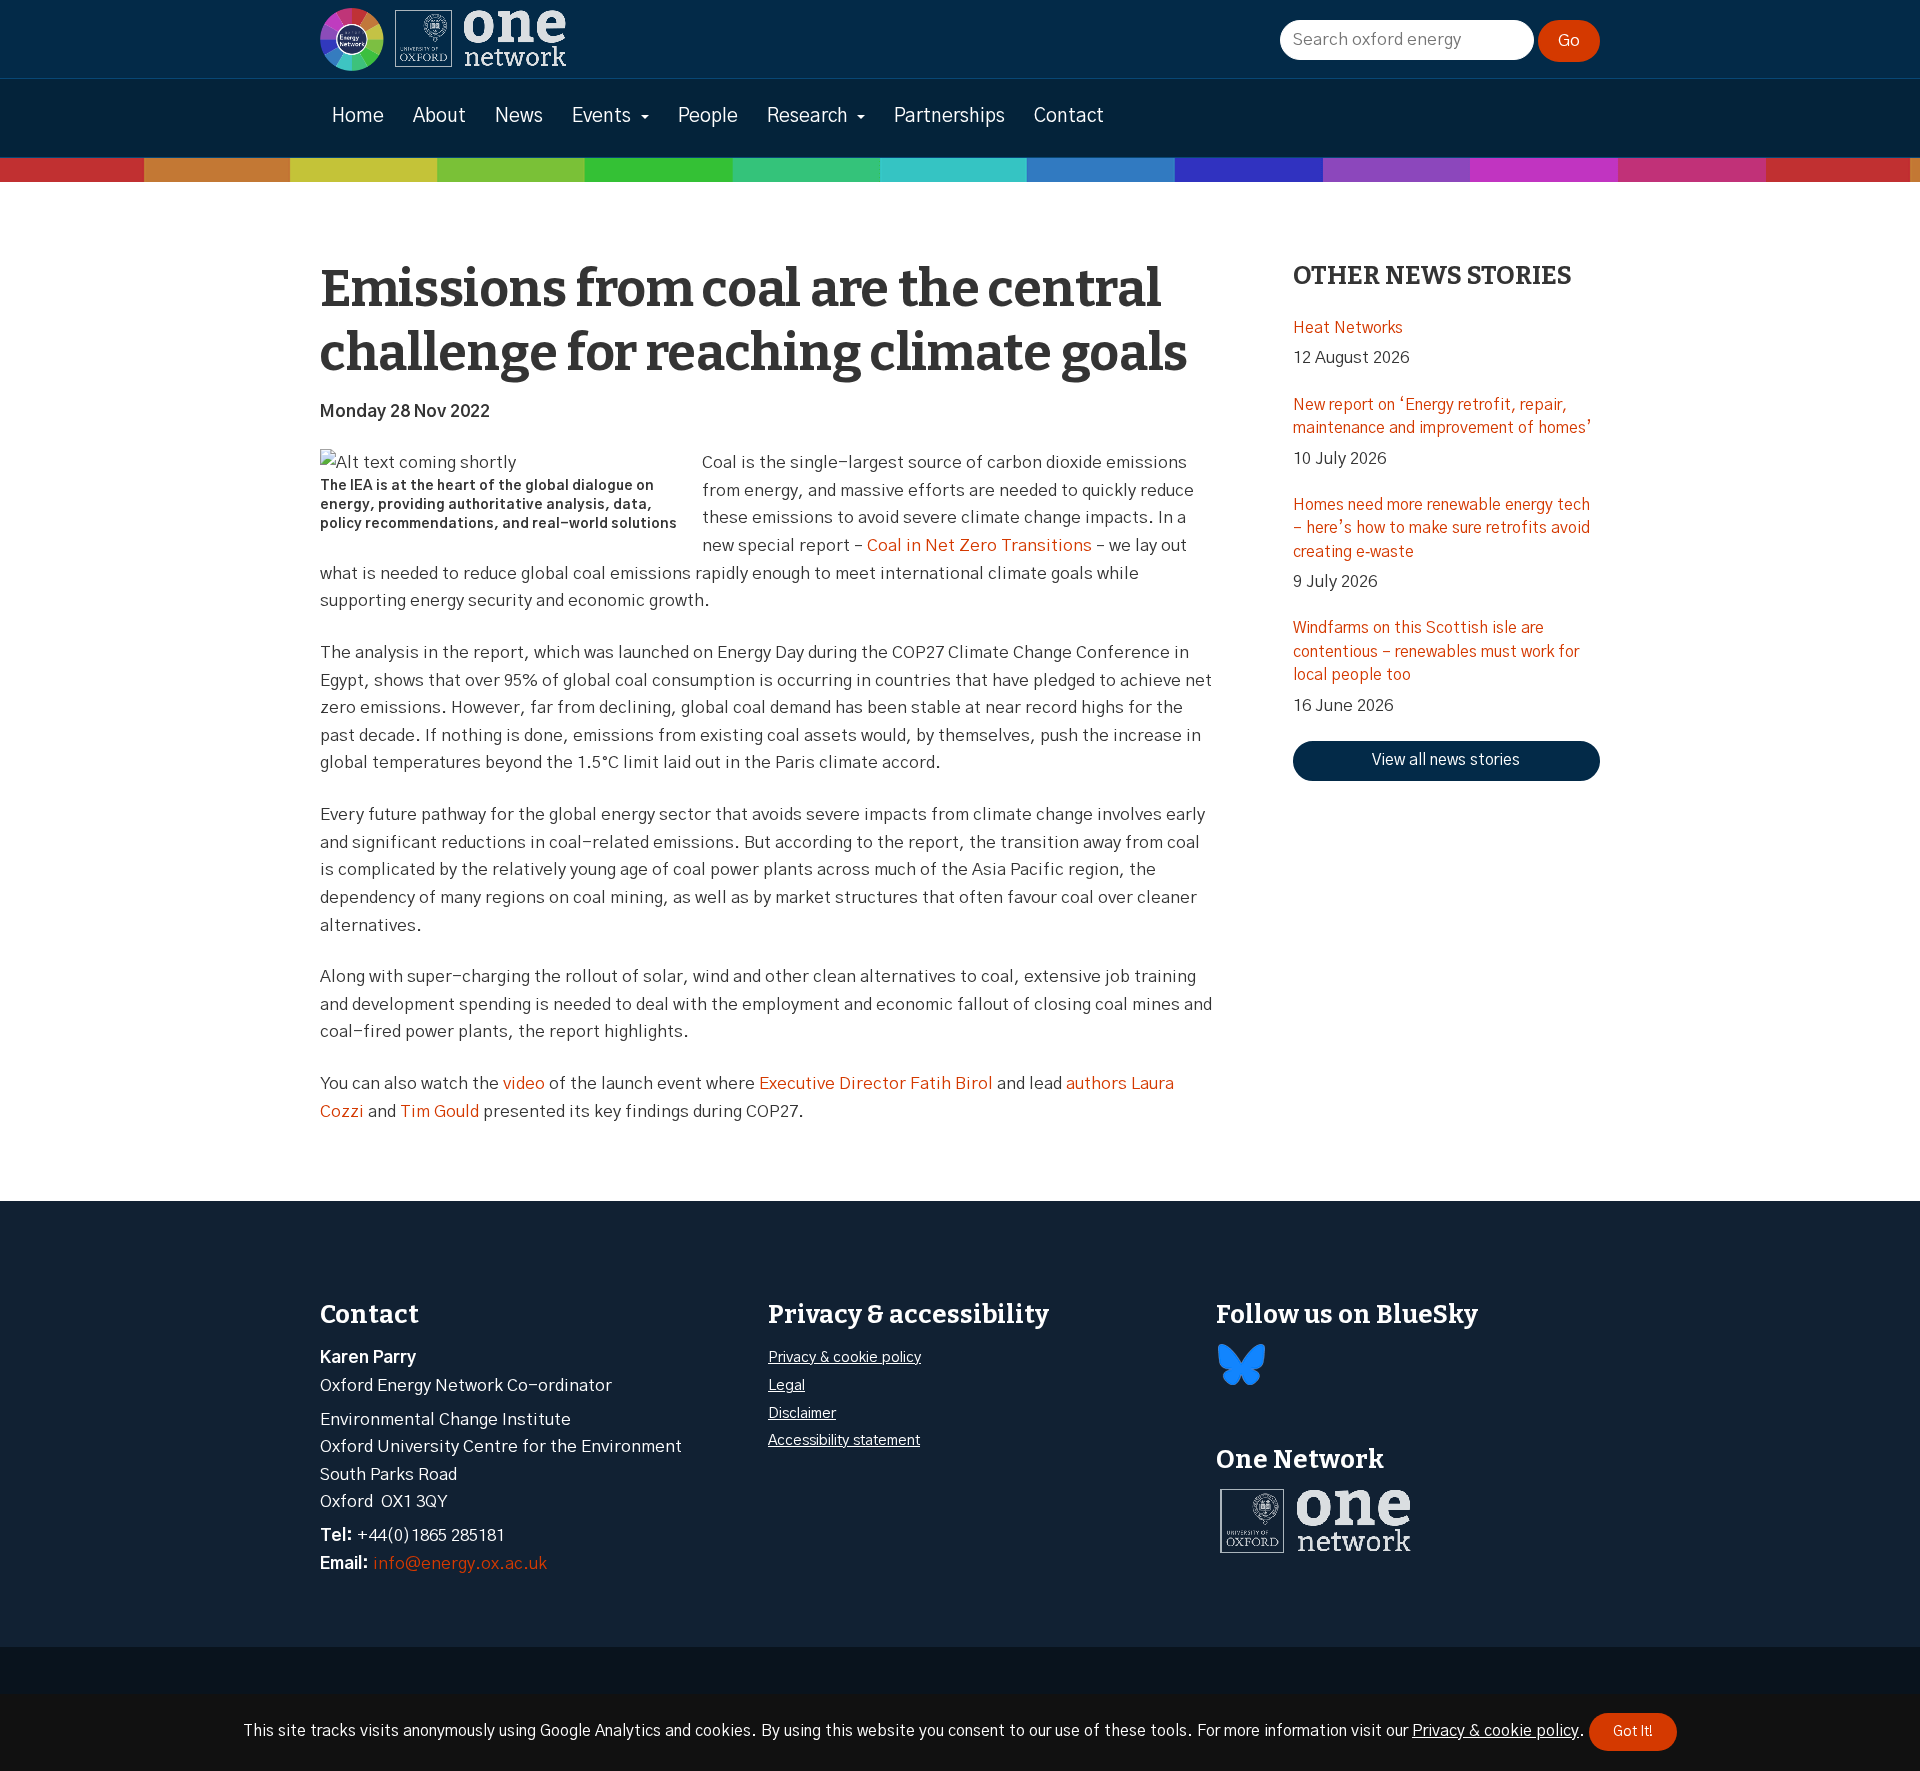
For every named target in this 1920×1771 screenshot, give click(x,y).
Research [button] (807, 116)
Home (358, 116)
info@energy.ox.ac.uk (460, 1563)
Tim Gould (439, 1111)
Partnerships (949, 116)
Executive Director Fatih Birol (876, 1083)
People (708, 116)
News (519, 116)
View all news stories (1446, 760)
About (439, 116)
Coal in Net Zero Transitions (979, 545)
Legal (786, 1385)
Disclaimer (802, 1413)
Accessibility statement (844, 1440)
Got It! (1633, 1732)
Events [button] (601, 116)
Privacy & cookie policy (844, 1357)
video (524, 1083)
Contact (1069, 116)
